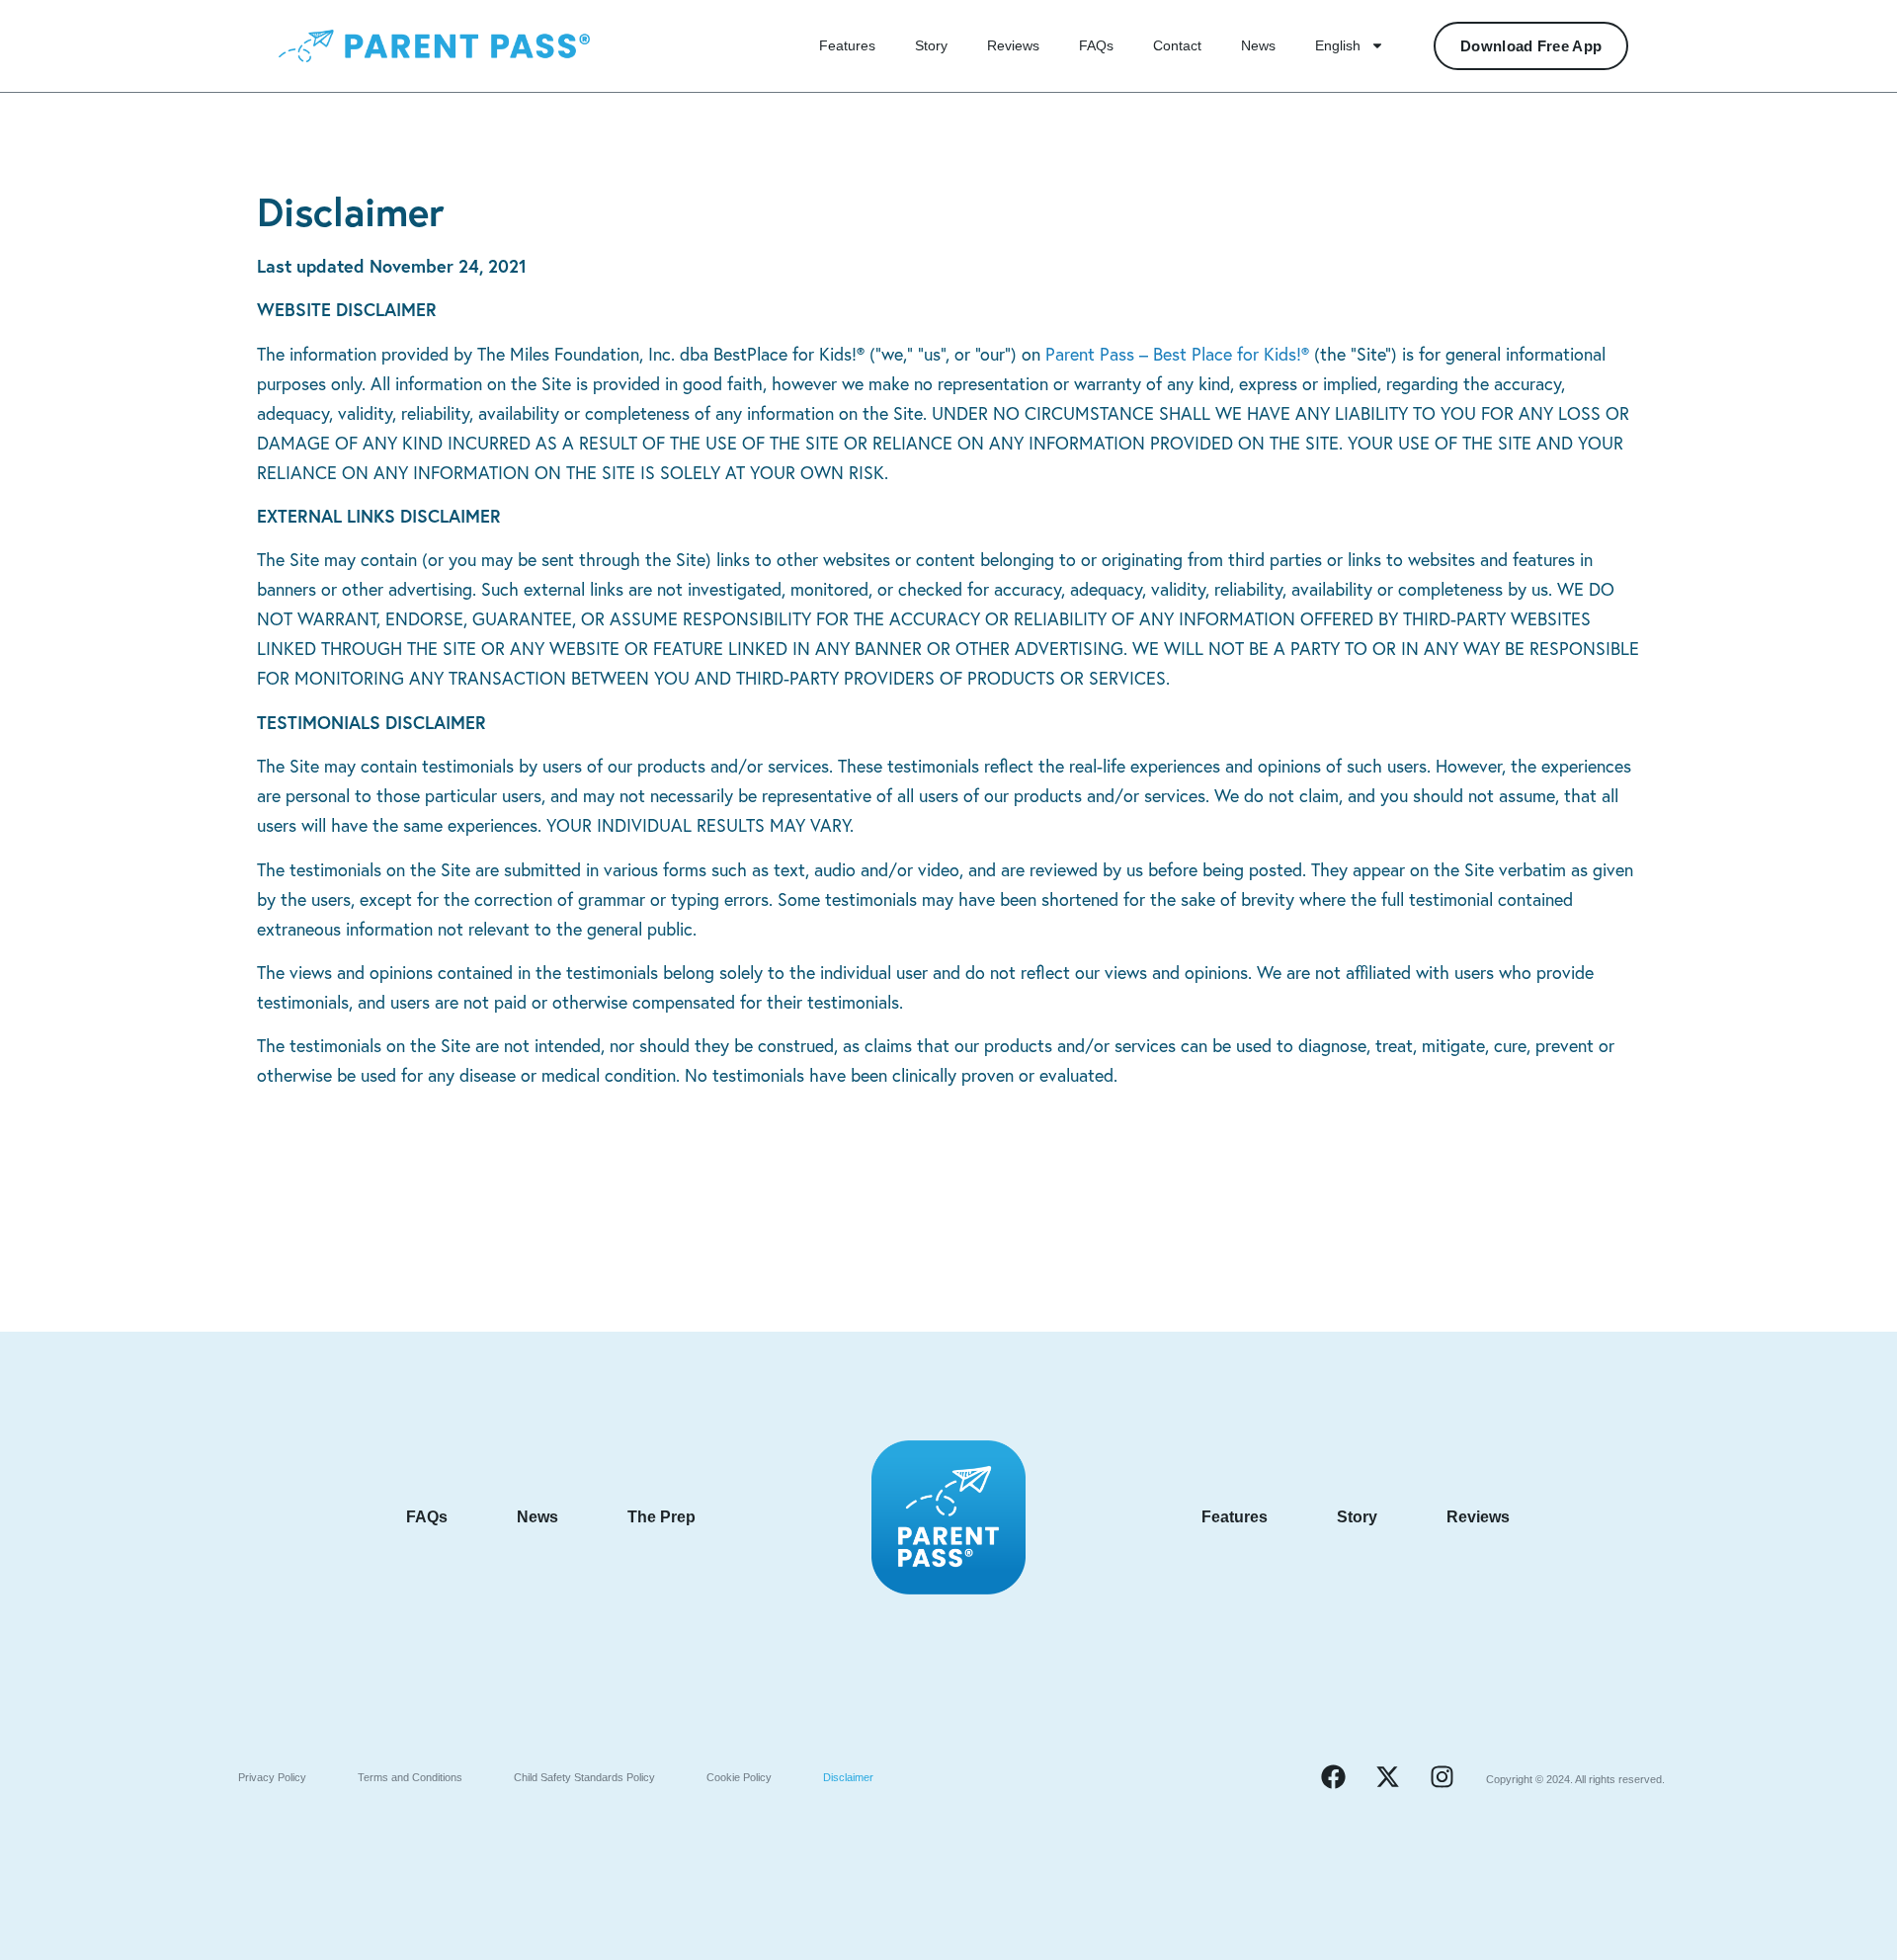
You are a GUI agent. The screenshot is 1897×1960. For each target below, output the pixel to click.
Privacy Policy (272, 1777)
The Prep (661, 1517)
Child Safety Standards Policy (584, 1777)
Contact (1177, 45)
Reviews (1013, 45)
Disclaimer (848, 1777)
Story (931, 45)
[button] (1177, 354)
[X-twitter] (1387, 1777)
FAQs (1096, 45)
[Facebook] (1333, 1777)
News (1258, 45)
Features (847, 45)
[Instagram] (1442, 1777)
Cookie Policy (739, 1777)
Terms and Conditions (410, 1777)
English (1338, 45)
